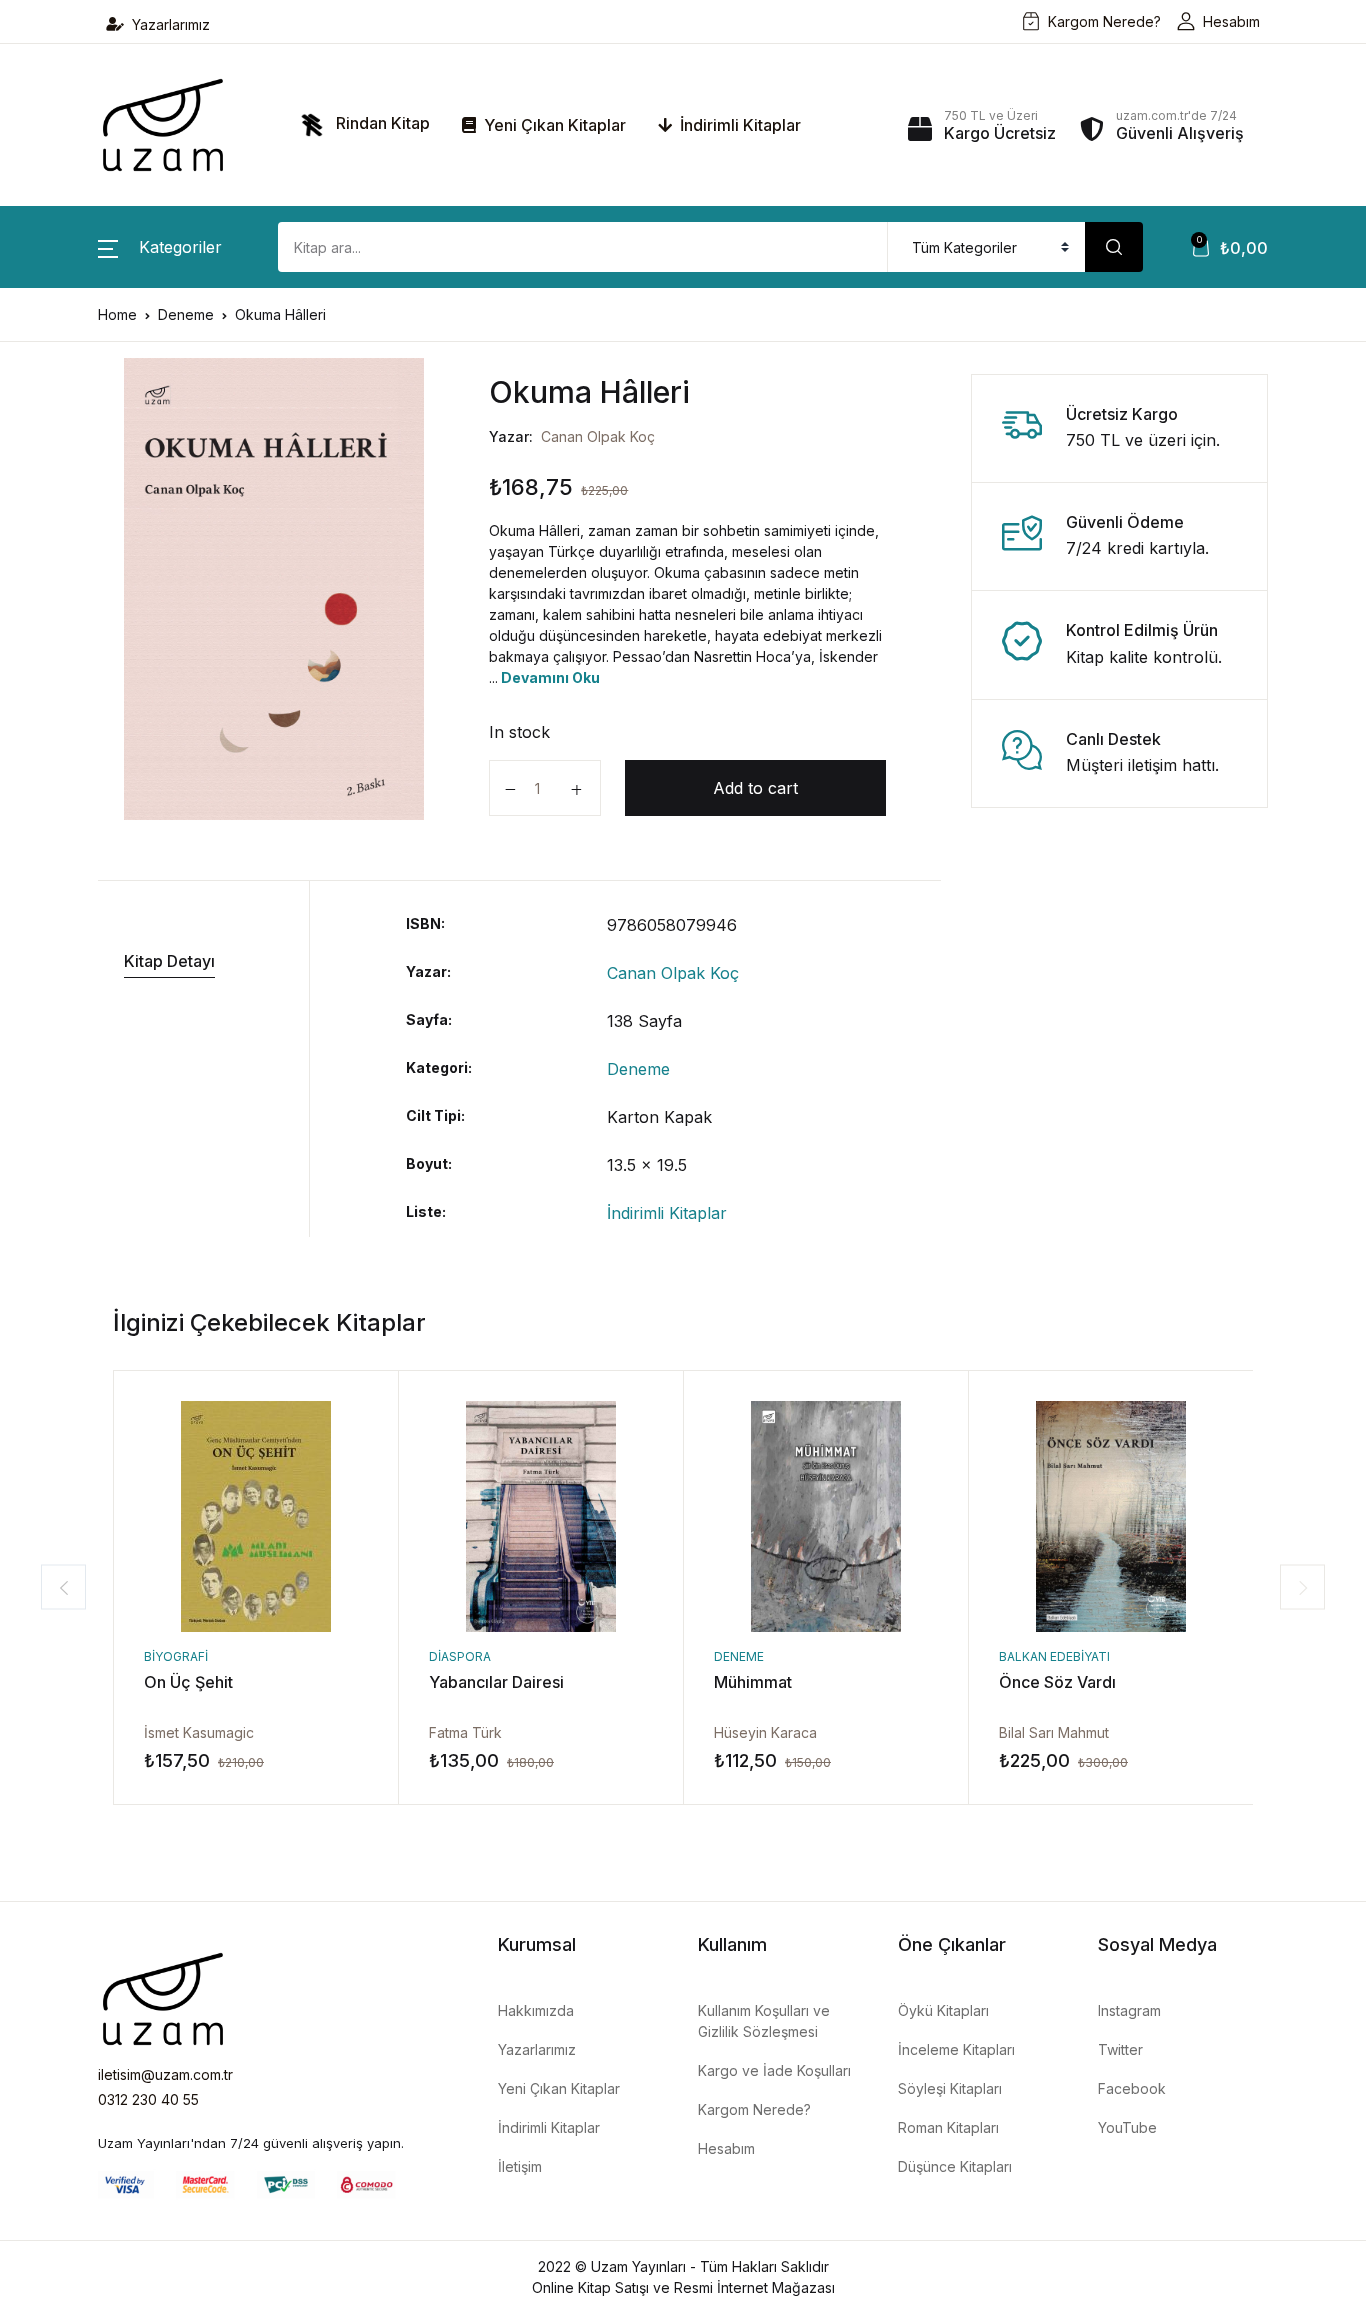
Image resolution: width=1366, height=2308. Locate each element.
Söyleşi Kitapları (950, 2088)
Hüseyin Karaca (765, 1732)
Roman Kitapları (948, 2127)
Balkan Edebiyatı (1054, 1656)
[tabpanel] (274, 589)
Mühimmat (753, 1682)
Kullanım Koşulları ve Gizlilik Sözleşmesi (764, 2021)
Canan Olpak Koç (598, 436)
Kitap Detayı (169, 961)
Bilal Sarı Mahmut (1054, 1732)
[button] (160, 247)
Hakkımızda (536, 2010)
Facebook (1132, 2088)
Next (1302, 1587)
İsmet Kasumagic (199, 1732)
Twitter (1120, 2049)
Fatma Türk (465, 1732)
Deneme (186, 314)
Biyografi (176, 1656)
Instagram (1129, 2010)
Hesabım (1231, 21)
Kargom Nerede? (1104, 21)
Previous (63, 1587)
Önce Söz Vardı (1057, 1682)
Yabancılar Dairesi (496, 1682)
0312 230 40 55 (148, 2099)
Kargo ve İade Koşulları (774, 2070)
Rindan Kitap (381, 123)
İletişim (520, 2166)
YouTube (1127, 2127)
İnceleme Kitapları (956, 2049)
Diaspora (460, 1656)
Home (117, 314)
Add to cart (755, 788)
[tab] (196, 961)
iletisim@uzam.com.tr (165, 2074)
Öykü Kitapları (943, 2010)
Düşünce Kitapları (955, 2166)
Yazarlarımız (171, 24)
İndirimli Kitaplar (738, 125)
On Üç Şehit (188, 1682)
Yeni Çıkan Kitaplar (553, 125)
